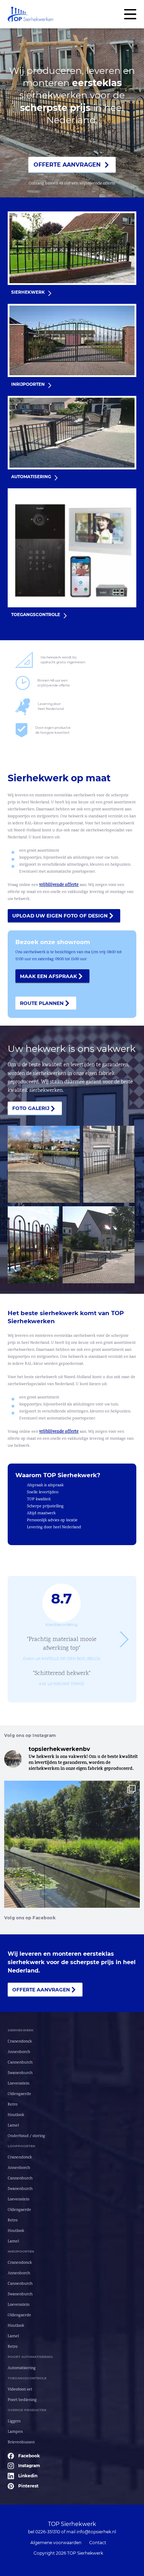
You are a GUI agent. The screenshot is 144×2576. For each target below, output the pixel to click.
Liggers (14, 2421)
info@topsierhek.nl (96, 2532)
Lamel (13, 2126)
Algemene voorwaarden (56, 2543)
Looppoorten (21, 2146)
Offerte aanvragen (67, 165)
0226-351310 (48, 2532)
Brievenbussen (21, 2442)
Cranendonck (20, 2042)
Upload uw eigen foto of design (60, 916)
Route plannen (42, 1003)
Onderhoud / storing (26, 2136)
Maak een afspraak (48, 976)
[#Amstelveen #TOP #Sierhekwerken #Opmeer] (72, 1871)
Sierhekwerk (21, 2030)
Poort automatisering (30, 2357)
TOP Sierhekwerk (72, 2524)
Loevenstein (19, 2084)
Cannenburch (20, 2063)
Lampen (15, 2432)
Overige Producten (27, 2410)
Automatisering (22, 2368)
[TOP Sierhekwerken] (30, 14)
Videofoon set (20, 2390)
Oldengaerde (19, 2094)
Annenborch (19, 2052)
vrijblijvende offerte (59, 885)
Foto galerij (31, 1108)
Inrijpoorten (21, 2251)
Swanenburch (20, 2073)
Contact (98, 2543)
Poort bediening (22, 2400)
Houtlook (16, 2115)
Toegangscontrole (27, 2378)
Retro (13, 2105)
